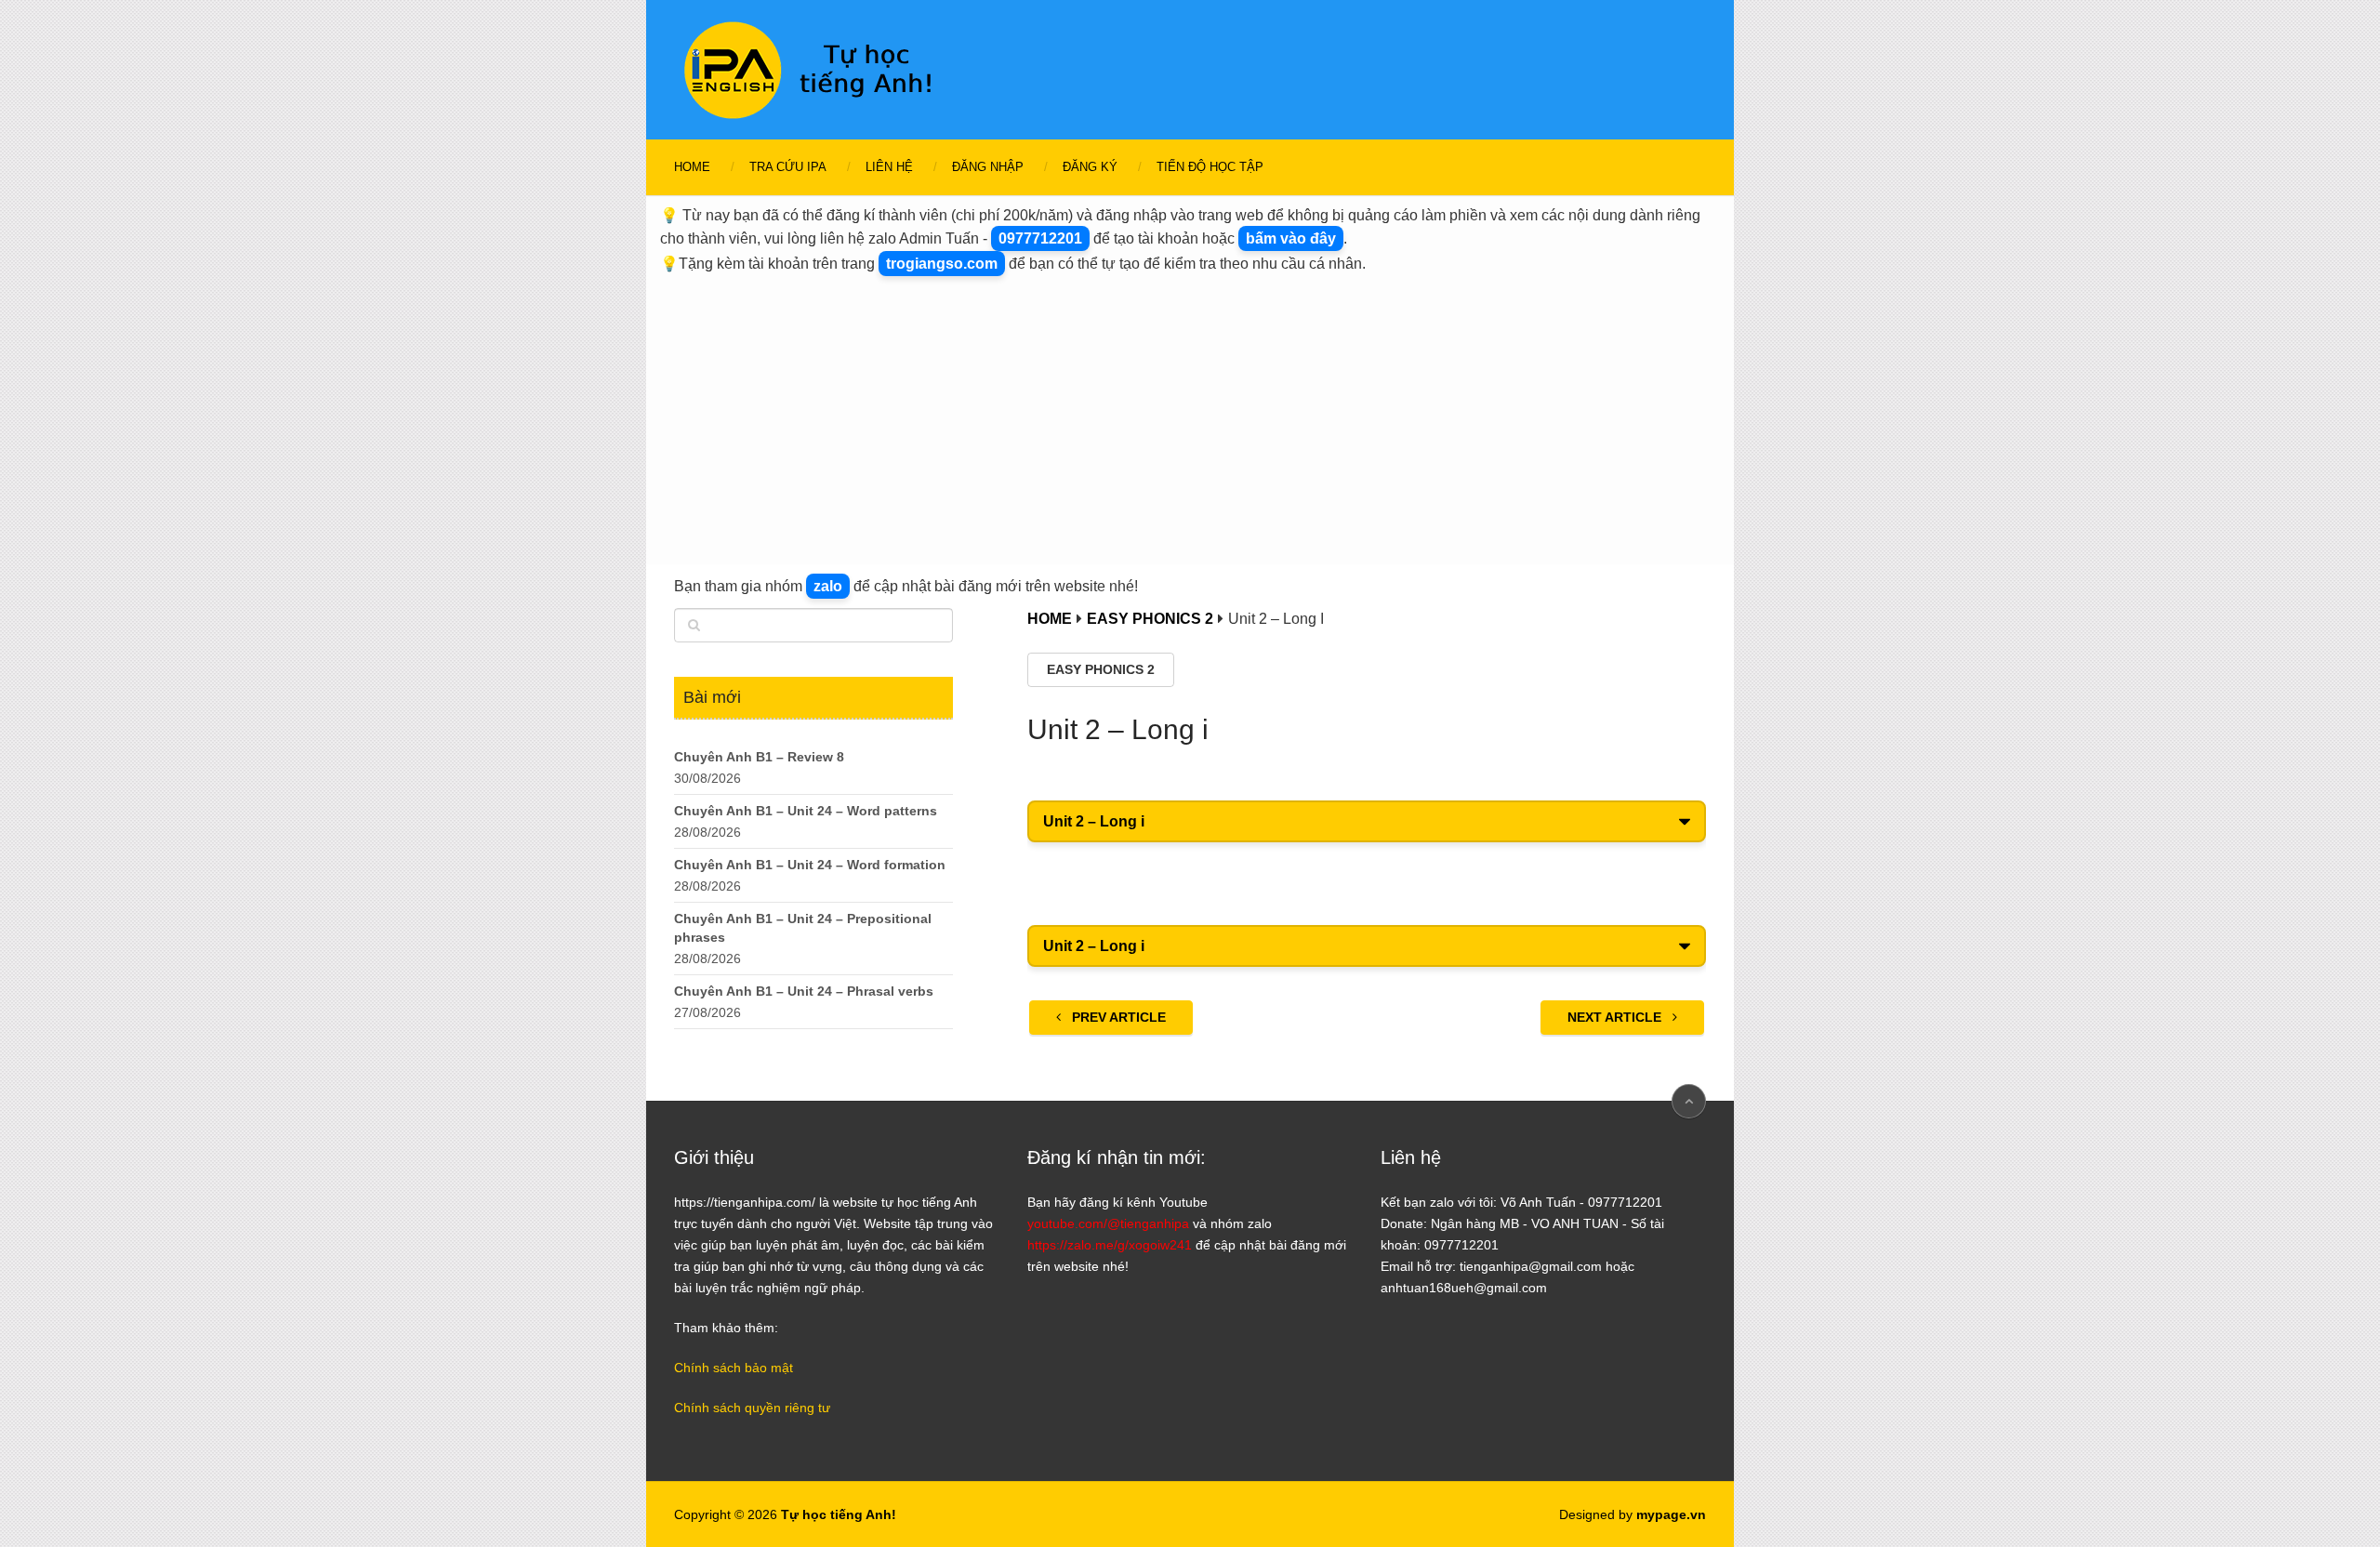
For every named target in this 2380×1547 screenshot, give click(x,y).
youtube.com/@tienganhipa (1108, 1223)
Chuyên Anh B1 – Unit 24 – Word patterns (806, 811)
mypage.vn (1671, 1514)
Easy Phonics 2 (1101, 669)
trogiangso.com (942, 264)
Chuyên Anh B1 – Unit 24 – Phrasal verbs (804, 991)
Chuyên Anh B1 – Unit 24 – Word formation (810, 865)
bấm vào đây (1291, 238)
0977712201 (1040, 238)
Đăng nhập (988, 167)
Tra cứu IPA (788, 167)
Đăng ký (1090, 167)
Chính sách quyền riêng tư (752, 1408)
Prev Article (1117, 1017)
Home (692, 167)
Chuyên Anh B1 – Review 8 (759, 757)
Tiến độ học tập (1210, 167)
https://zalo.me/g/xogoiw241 (1110, 1245)
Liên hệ (889, 167)
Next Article (1616, 1017)
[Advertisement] (1190, 416)
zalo (828, 586)
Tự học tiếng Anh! (839, 1514)
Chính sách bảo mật (734, 1368)
